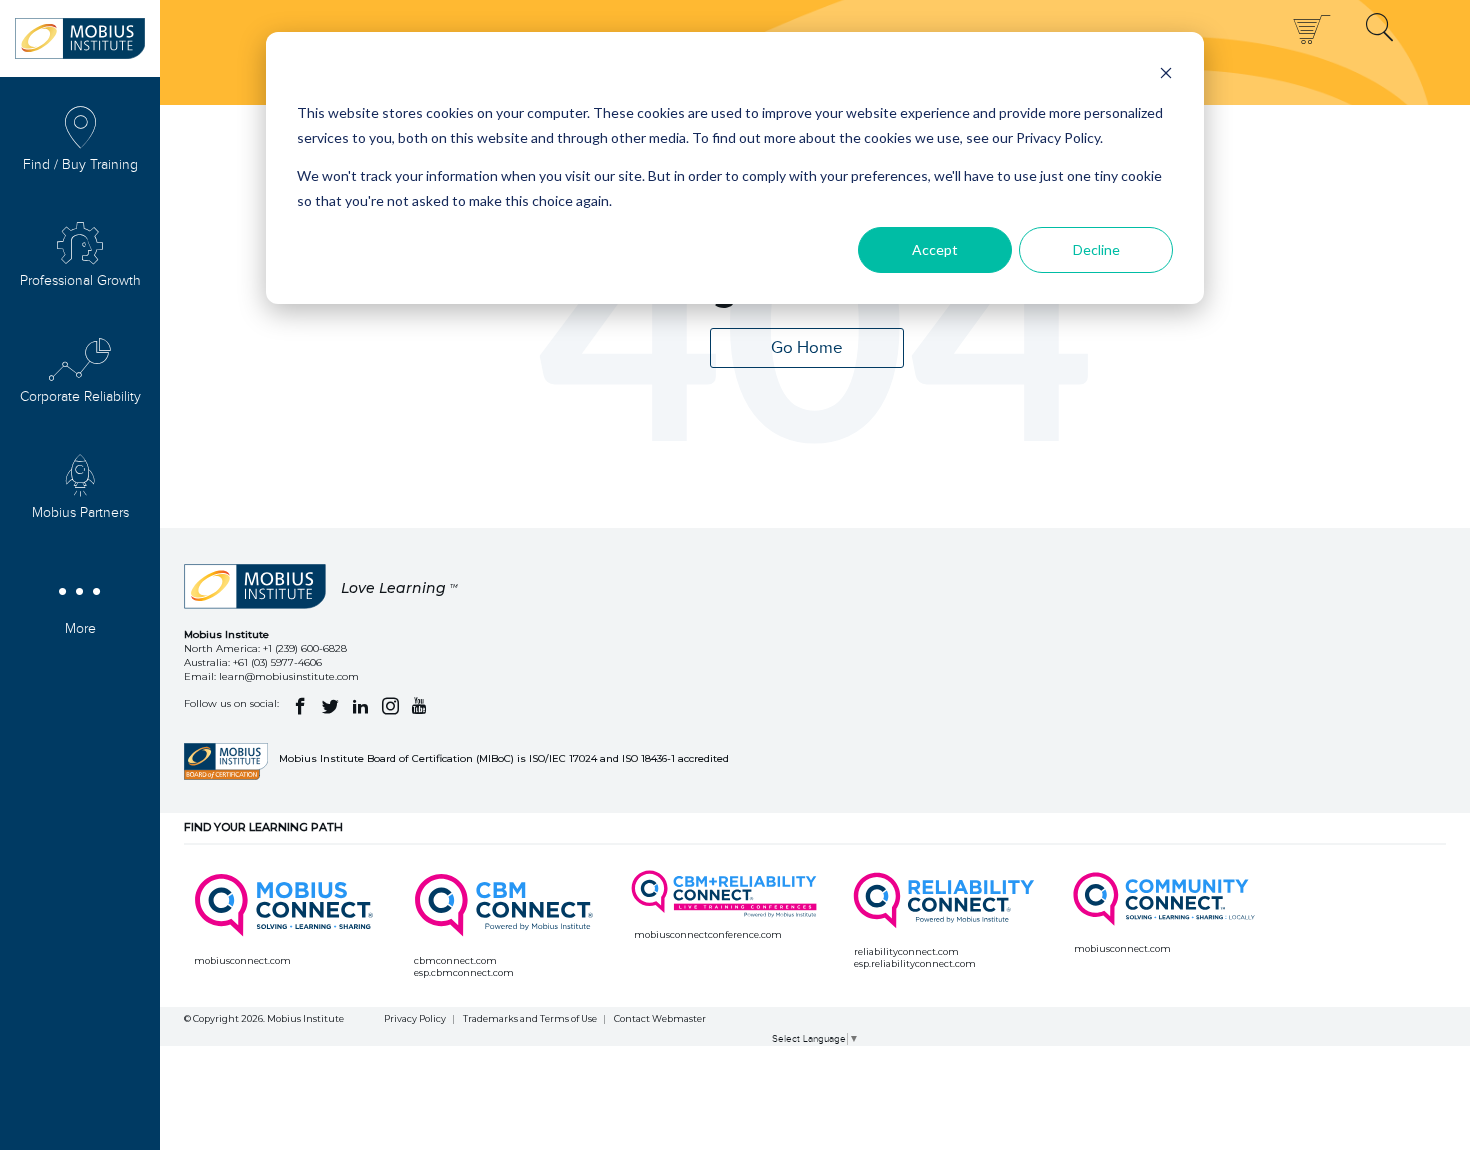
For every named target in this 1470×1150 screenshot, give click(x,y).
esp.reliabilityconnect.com (915, 963)
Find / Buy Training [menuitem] (80, 165)
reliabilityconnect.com (906, 951)
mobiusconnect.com (242, 960)
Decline (1096, 249)
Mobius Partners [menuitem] (80, 513)
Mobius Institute (305, 1018)
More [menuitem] (80, 629)
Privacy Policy (415, 1018)
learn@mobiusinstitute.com (289, 676)
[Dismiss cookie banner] (1166, 75)
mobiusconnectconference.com (708, 934)
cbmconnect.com (455, 960)
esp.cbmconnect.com (464, 972)
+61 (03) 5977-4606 (277, 662)
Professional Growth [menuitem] (80, 281)
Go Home (807, 348)
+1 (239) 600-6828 (305, 648)
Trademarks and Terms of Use (530, 1018)
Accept (935, 249)
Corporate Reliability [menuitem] (80, 397)
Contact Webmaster (660, 1018)
